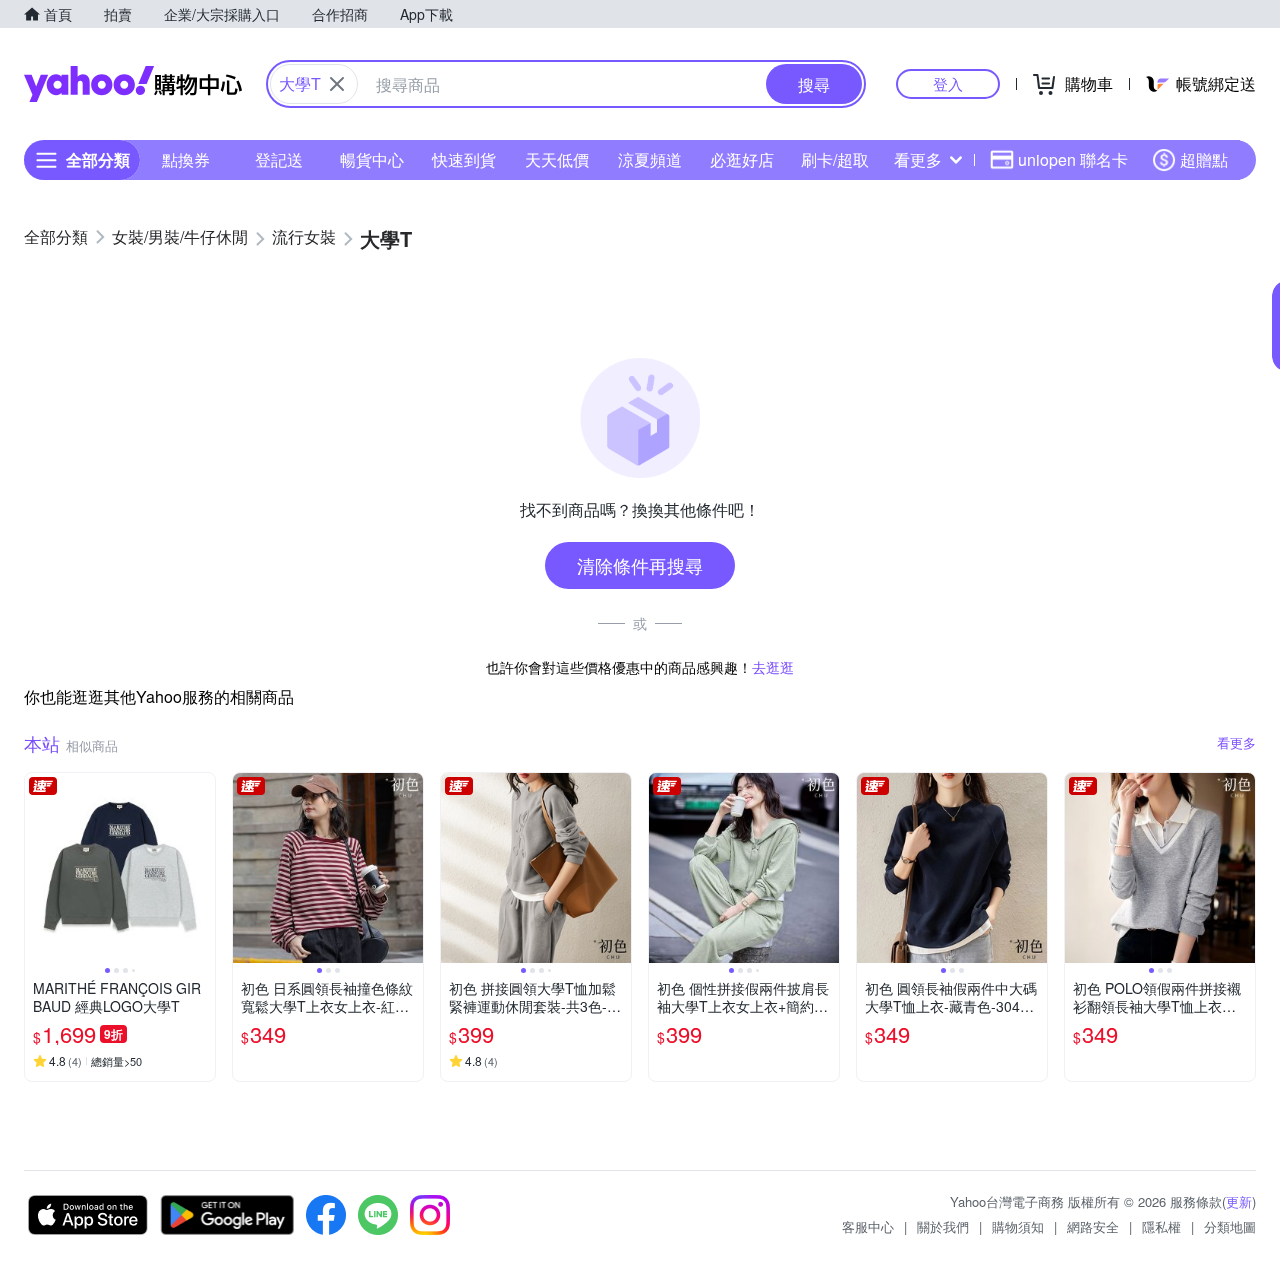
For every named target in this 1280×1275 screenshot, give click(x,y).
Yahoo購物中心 (133, 84)
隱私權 (1161, 1226)
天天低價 (557, 159)
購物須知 (1018, 1226)
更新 (1239, 1201)
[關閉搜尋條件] (337, 84)
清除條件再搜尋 (640, 565)
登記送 (279, 159)
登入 (948, 83)
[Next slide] (202, 868)
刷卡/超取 (835, 159)
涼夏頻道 (650, 159)
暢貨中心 (372, 159)
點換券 (186, 159)
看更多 (918, 159)
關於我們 (943, 1226)
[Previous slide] (38, 868)
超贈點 (1204, 159)
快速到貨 (464, 159)
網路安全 (1093, 1226)
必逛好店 (742, 159)
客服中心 (868, 1226)
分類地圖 (1230, 1226)
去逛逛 (773, 667)
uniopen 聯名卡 (1073, 159)
